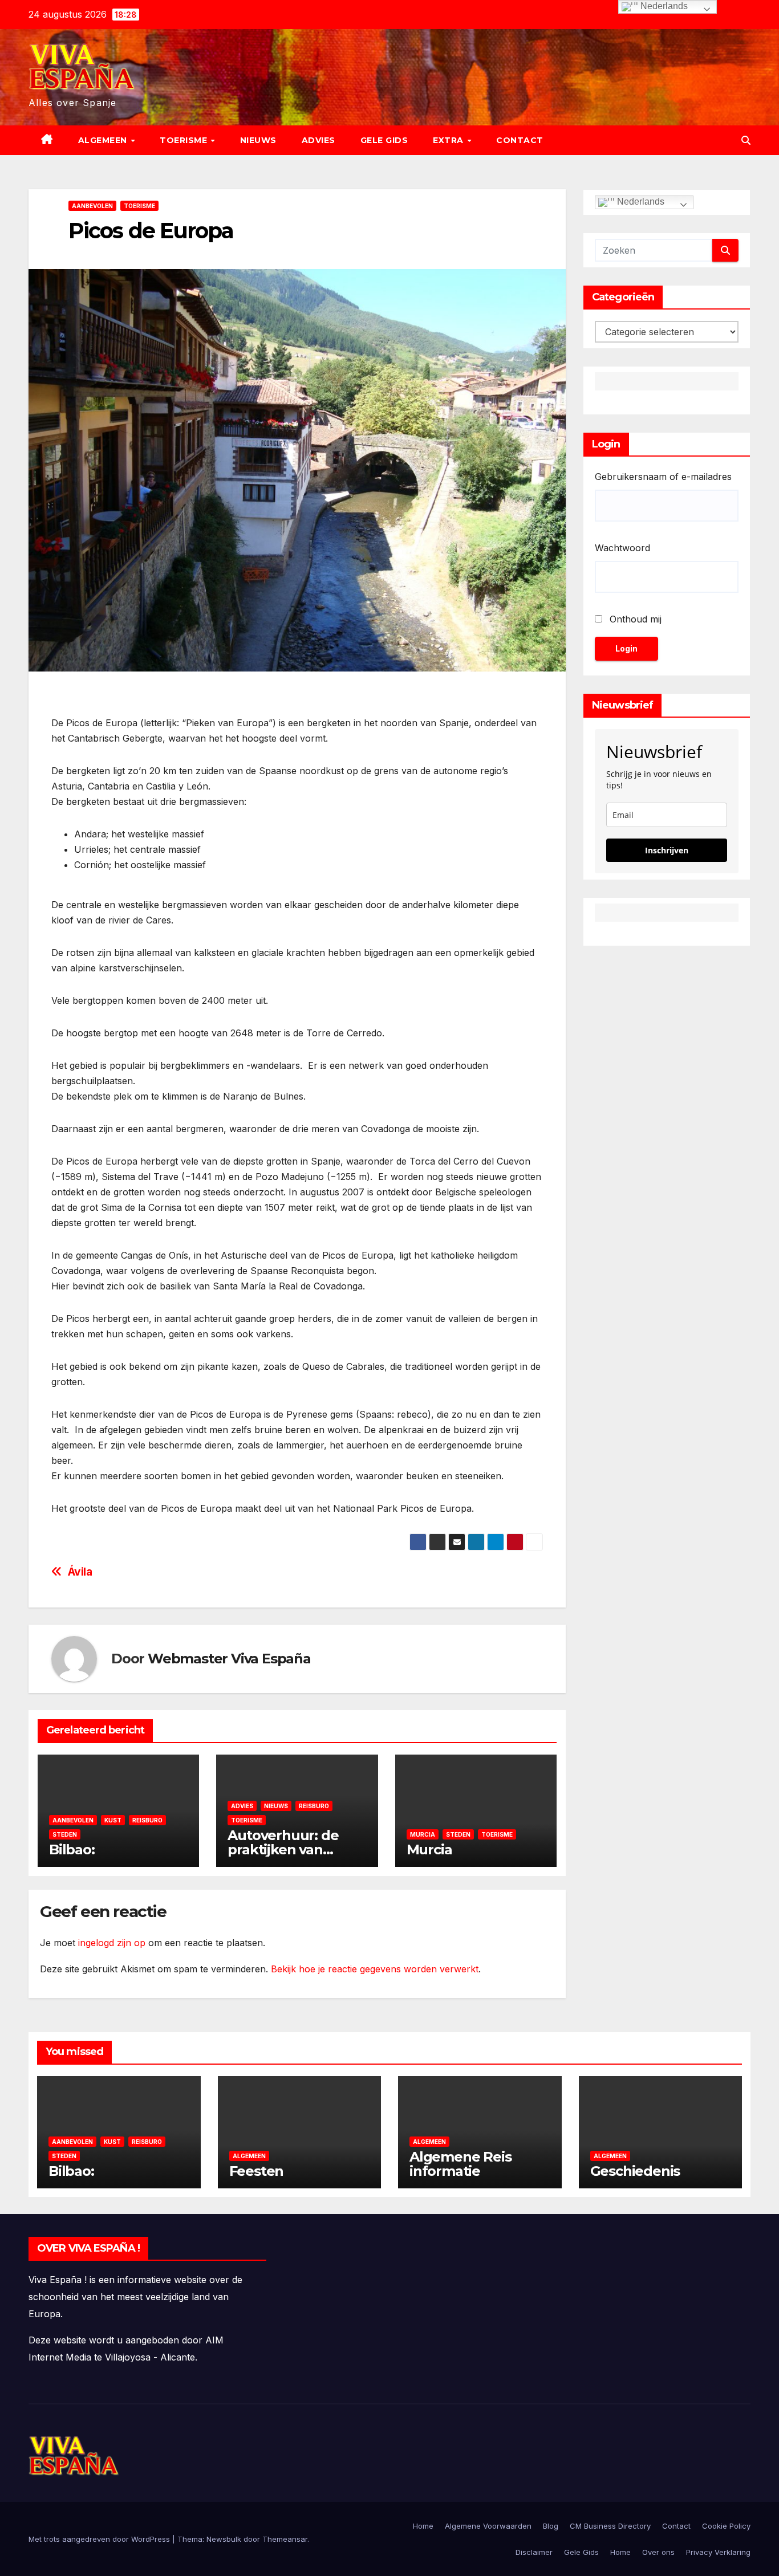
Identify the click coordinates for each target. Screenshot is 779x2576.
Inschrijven (667, 850)
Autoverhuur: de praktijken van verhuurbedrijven (286, 1849)
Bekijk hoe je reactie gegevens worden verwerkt (375, 1969)
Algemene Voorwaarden (488, 2526)
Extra (449, 140)
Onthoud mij (636, 619)
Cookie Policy (726, 2526)
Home (423, 2526)
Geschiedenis (635, 2171)
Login (626, 648)
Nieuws (258, 140)
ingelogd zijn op (112, 1943)
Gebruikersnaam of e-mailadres (663, 477)
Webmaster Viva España (229, 1659)
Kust (113, 1820)
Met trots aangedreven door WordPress (100, 2539)
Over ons (658, 2552)
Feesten (257, 2171)
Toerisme (185, 140)
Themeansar (285, 2539)
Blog (551, 2526)
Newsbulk (224, 2539)
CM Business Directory (610, 2526)
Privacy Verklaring (718, 2552)
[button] (746, 140)
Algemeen (104, 140)
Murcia (423, 1834)
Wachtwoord (622, 548)
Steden (65, 1834)
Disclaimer (534, 2552)
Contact (520, 140)
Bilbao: (72, 1849)
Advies (319, 140)
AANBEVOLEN (92, 206)
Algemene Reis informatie (460, 2164)
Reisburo (147, 1820)
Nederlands (640, 202)
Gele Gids (384, 140)
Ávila (80, 1572)
